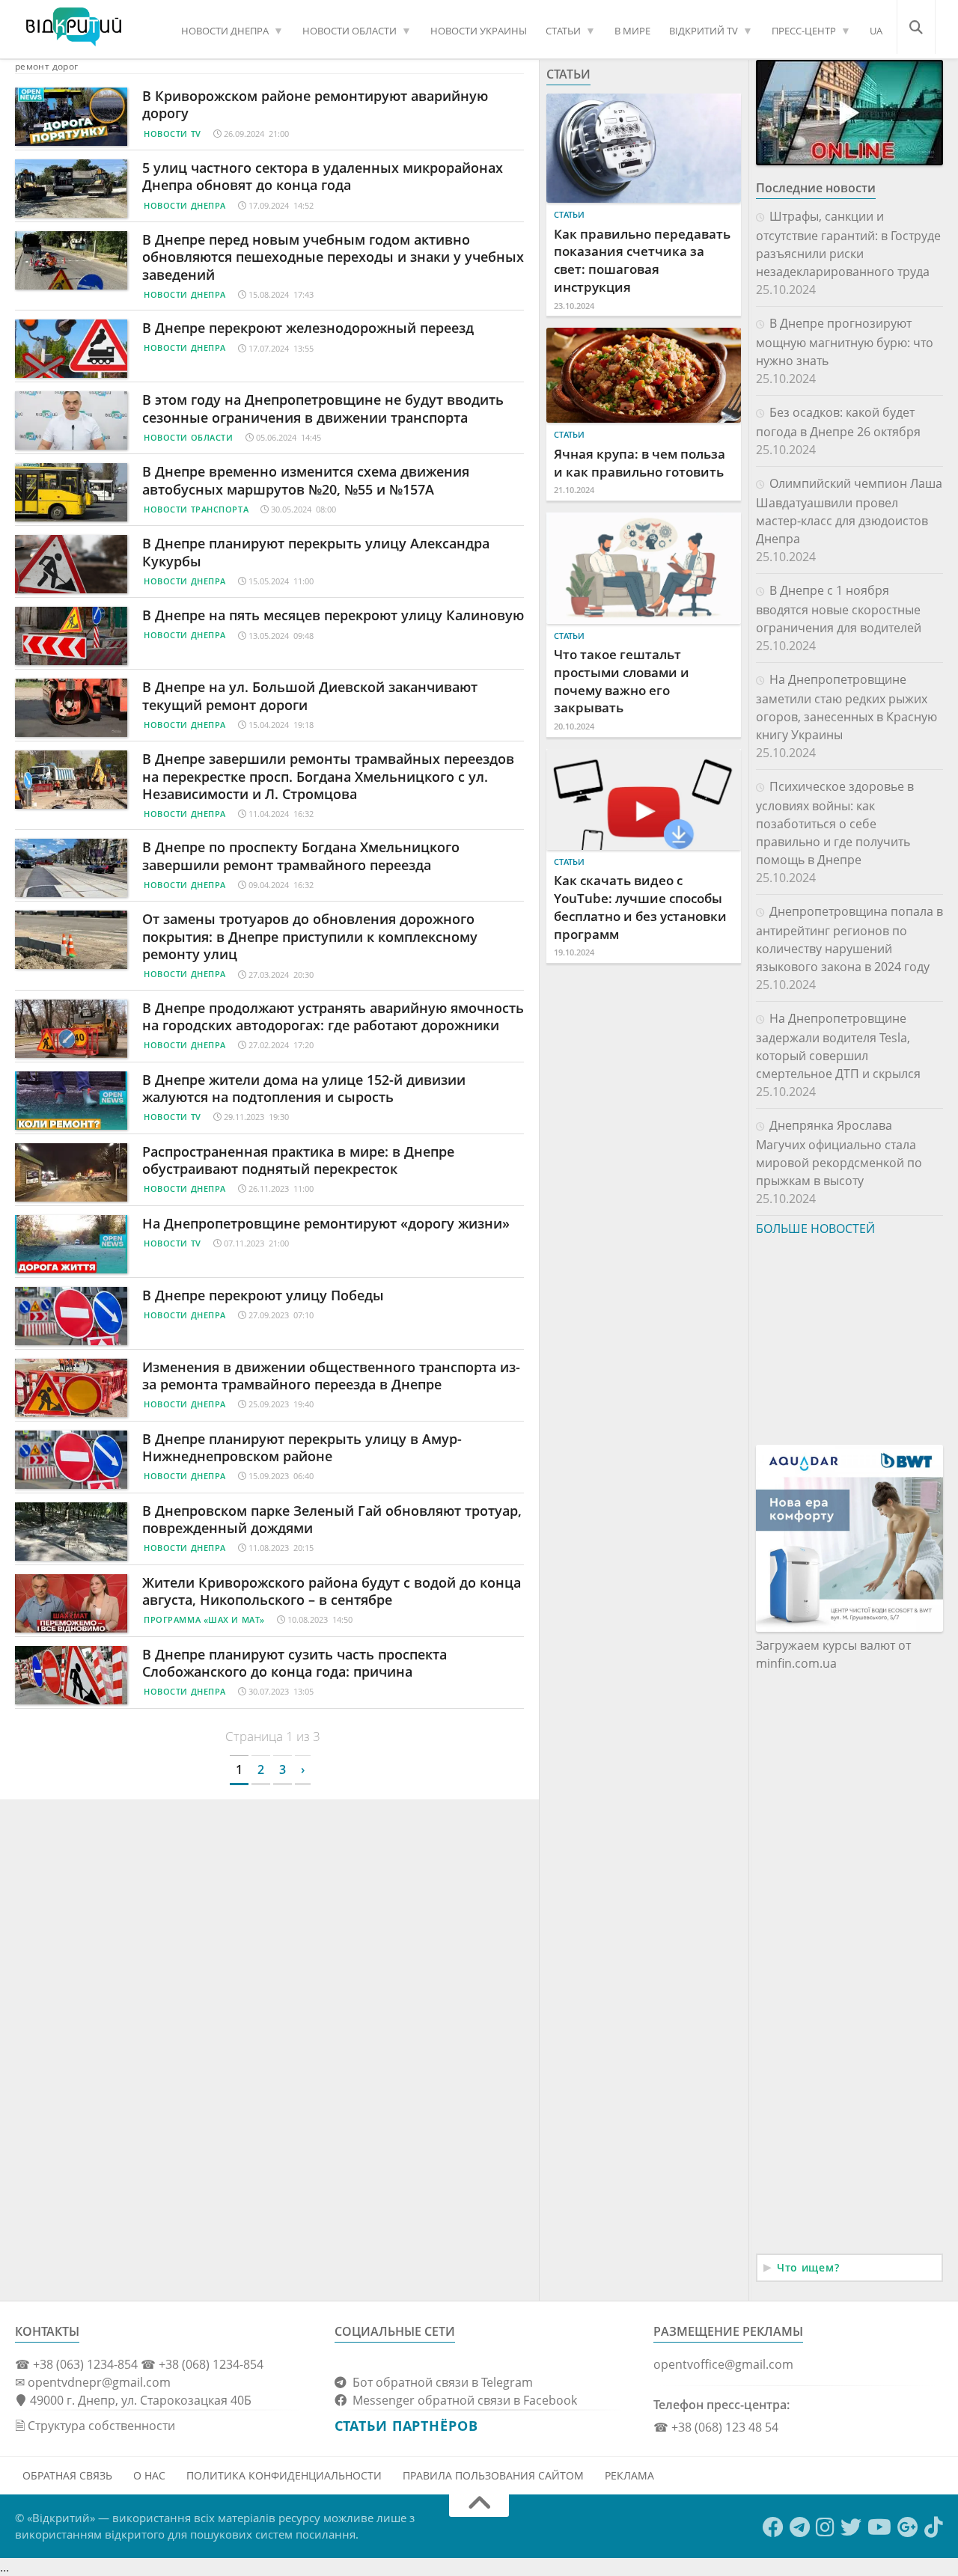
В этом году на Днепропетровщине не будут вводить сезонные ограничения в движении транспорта (323, 408)
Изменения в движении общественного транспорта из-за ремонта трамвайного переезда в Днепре (331, 1376)
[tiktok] (934, 2527)
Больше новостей (815, 1229)
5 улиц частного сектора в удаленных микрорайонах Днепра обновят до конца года (323, 176)
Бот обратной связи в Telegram (440, 2382)
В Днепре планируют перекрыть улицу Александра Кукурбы (316, 552)
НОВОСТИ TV (173, 134)
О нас (149, 2475)
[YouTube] (879, 2527)
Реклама (629, 2475)
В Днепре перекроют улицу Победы (263, 1295)
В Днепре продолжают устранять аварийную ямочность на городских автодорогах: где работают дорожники (333, 1016)
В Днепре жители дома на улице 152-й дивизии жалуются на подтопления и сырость (304, 1088)
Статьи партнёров (406, 2426)
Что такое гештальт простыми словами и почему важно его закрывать (622, 681)
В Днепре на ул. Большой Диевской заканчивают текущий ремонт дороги (310, 695)
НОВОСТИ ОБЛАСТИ (350, 31)
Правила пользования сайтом (493, 2475)
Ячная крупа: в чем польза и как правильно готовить (640, 463)
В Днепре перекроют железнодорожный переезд (308, 328)
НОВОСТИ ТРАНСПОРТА (196, 509)
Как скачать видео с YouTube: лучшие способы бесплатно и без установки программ (640, 907)
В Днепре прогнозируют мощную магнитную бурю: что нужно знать (845, 342)
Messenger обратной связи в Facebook (462, 2400)
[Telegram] (800, 2527)
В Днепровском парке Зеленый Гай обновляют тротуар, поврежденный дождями (332, 1519)
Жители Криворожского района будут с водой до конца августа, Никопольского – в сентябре (332, 1591)
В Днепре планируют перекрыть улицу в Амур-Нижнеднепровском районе (302, 1447)
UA (876, 31)
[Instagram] (825, 2527)
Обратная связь (67, 2475)
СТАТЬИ (563, 31)
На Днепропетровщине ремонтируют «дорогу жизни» (326, 1223)
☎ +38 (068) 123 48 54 (716, 2427)
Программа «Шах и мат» (204, 1619)
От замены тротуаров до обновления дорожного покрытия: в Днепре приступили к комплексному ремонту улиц (310, 936)
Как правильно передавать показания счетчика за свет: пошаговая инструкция (642, 260)
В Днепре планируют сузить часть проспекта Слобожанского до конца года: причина (295, 1663)
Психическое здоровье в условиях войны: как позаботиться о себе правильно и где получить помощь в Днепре (835, 823)
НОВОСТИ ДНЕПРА (225, 31)
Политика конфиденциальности (284, 2475)
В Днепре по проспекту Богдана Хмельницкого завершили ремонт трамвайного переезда (301, 856)
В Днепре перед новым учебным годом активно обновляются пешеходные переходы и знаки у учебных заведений (333, 257)
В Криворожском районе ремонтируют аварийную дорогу (315, 104)
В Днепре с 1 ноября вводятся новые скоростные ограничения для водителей (839, 609)
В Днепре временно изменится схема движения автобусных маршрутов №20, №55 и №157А (306, 480)
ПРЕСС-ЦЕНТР (804, 31)
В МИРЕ (632, 31)
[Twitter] (851, 2527)
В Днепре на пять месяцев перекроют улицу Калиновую (333, 615)
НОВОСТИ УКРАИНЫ (479, 31)
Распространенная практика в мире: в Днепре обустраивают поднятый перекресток (298, 1160)
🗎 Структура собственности (95, 2426)
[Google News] (908, 2527)
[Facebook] (773, 2527)
